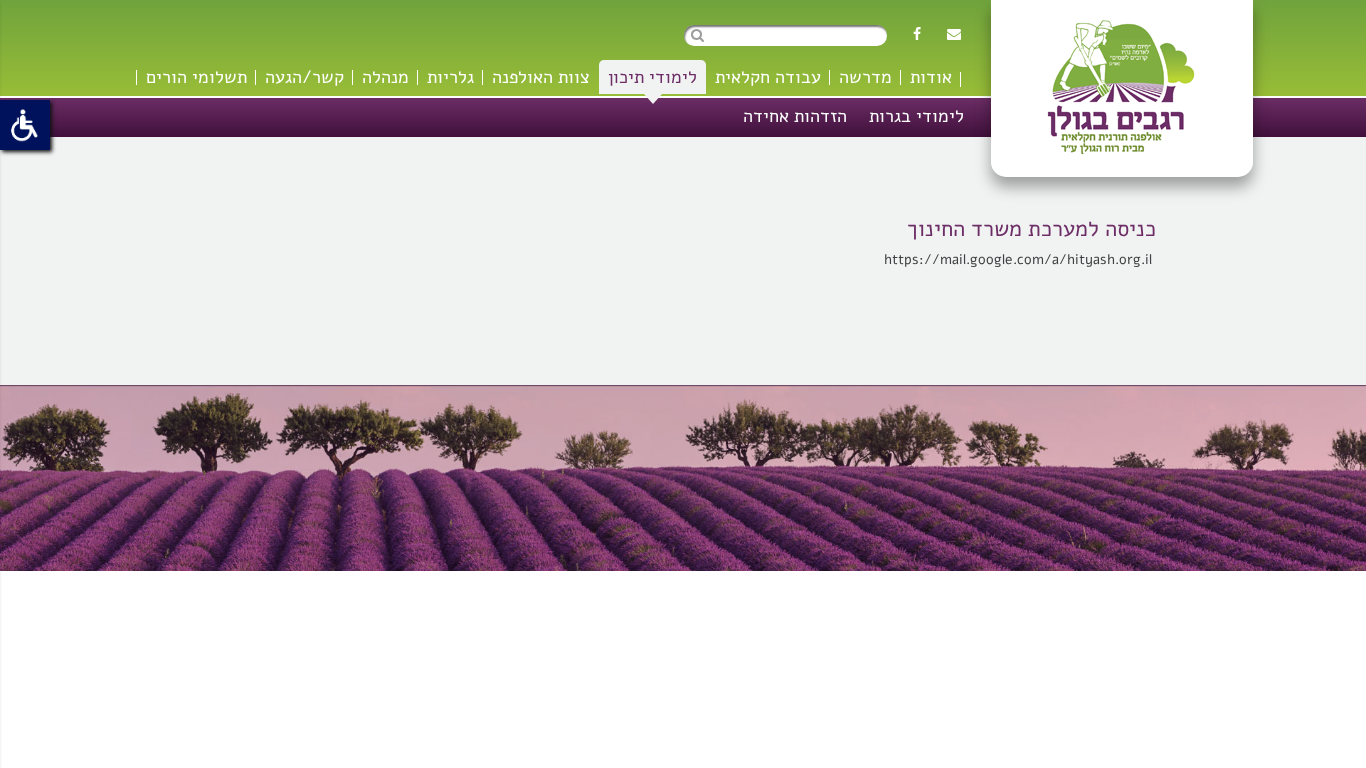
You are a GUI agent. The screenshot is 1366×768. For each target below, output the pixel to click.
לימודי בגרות (916, 116)
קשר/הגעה (304, 77)
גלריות (450, 77)
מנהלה (385, 77)
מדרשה (865, 77)
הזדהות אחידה (795, 116)
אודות (931, 77)
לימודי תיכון (652, 77)
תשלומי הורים (196, 77)
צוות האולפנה (541, 77)
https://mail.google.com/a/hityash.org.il (1020, 259)
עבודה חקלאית (768, 77)
